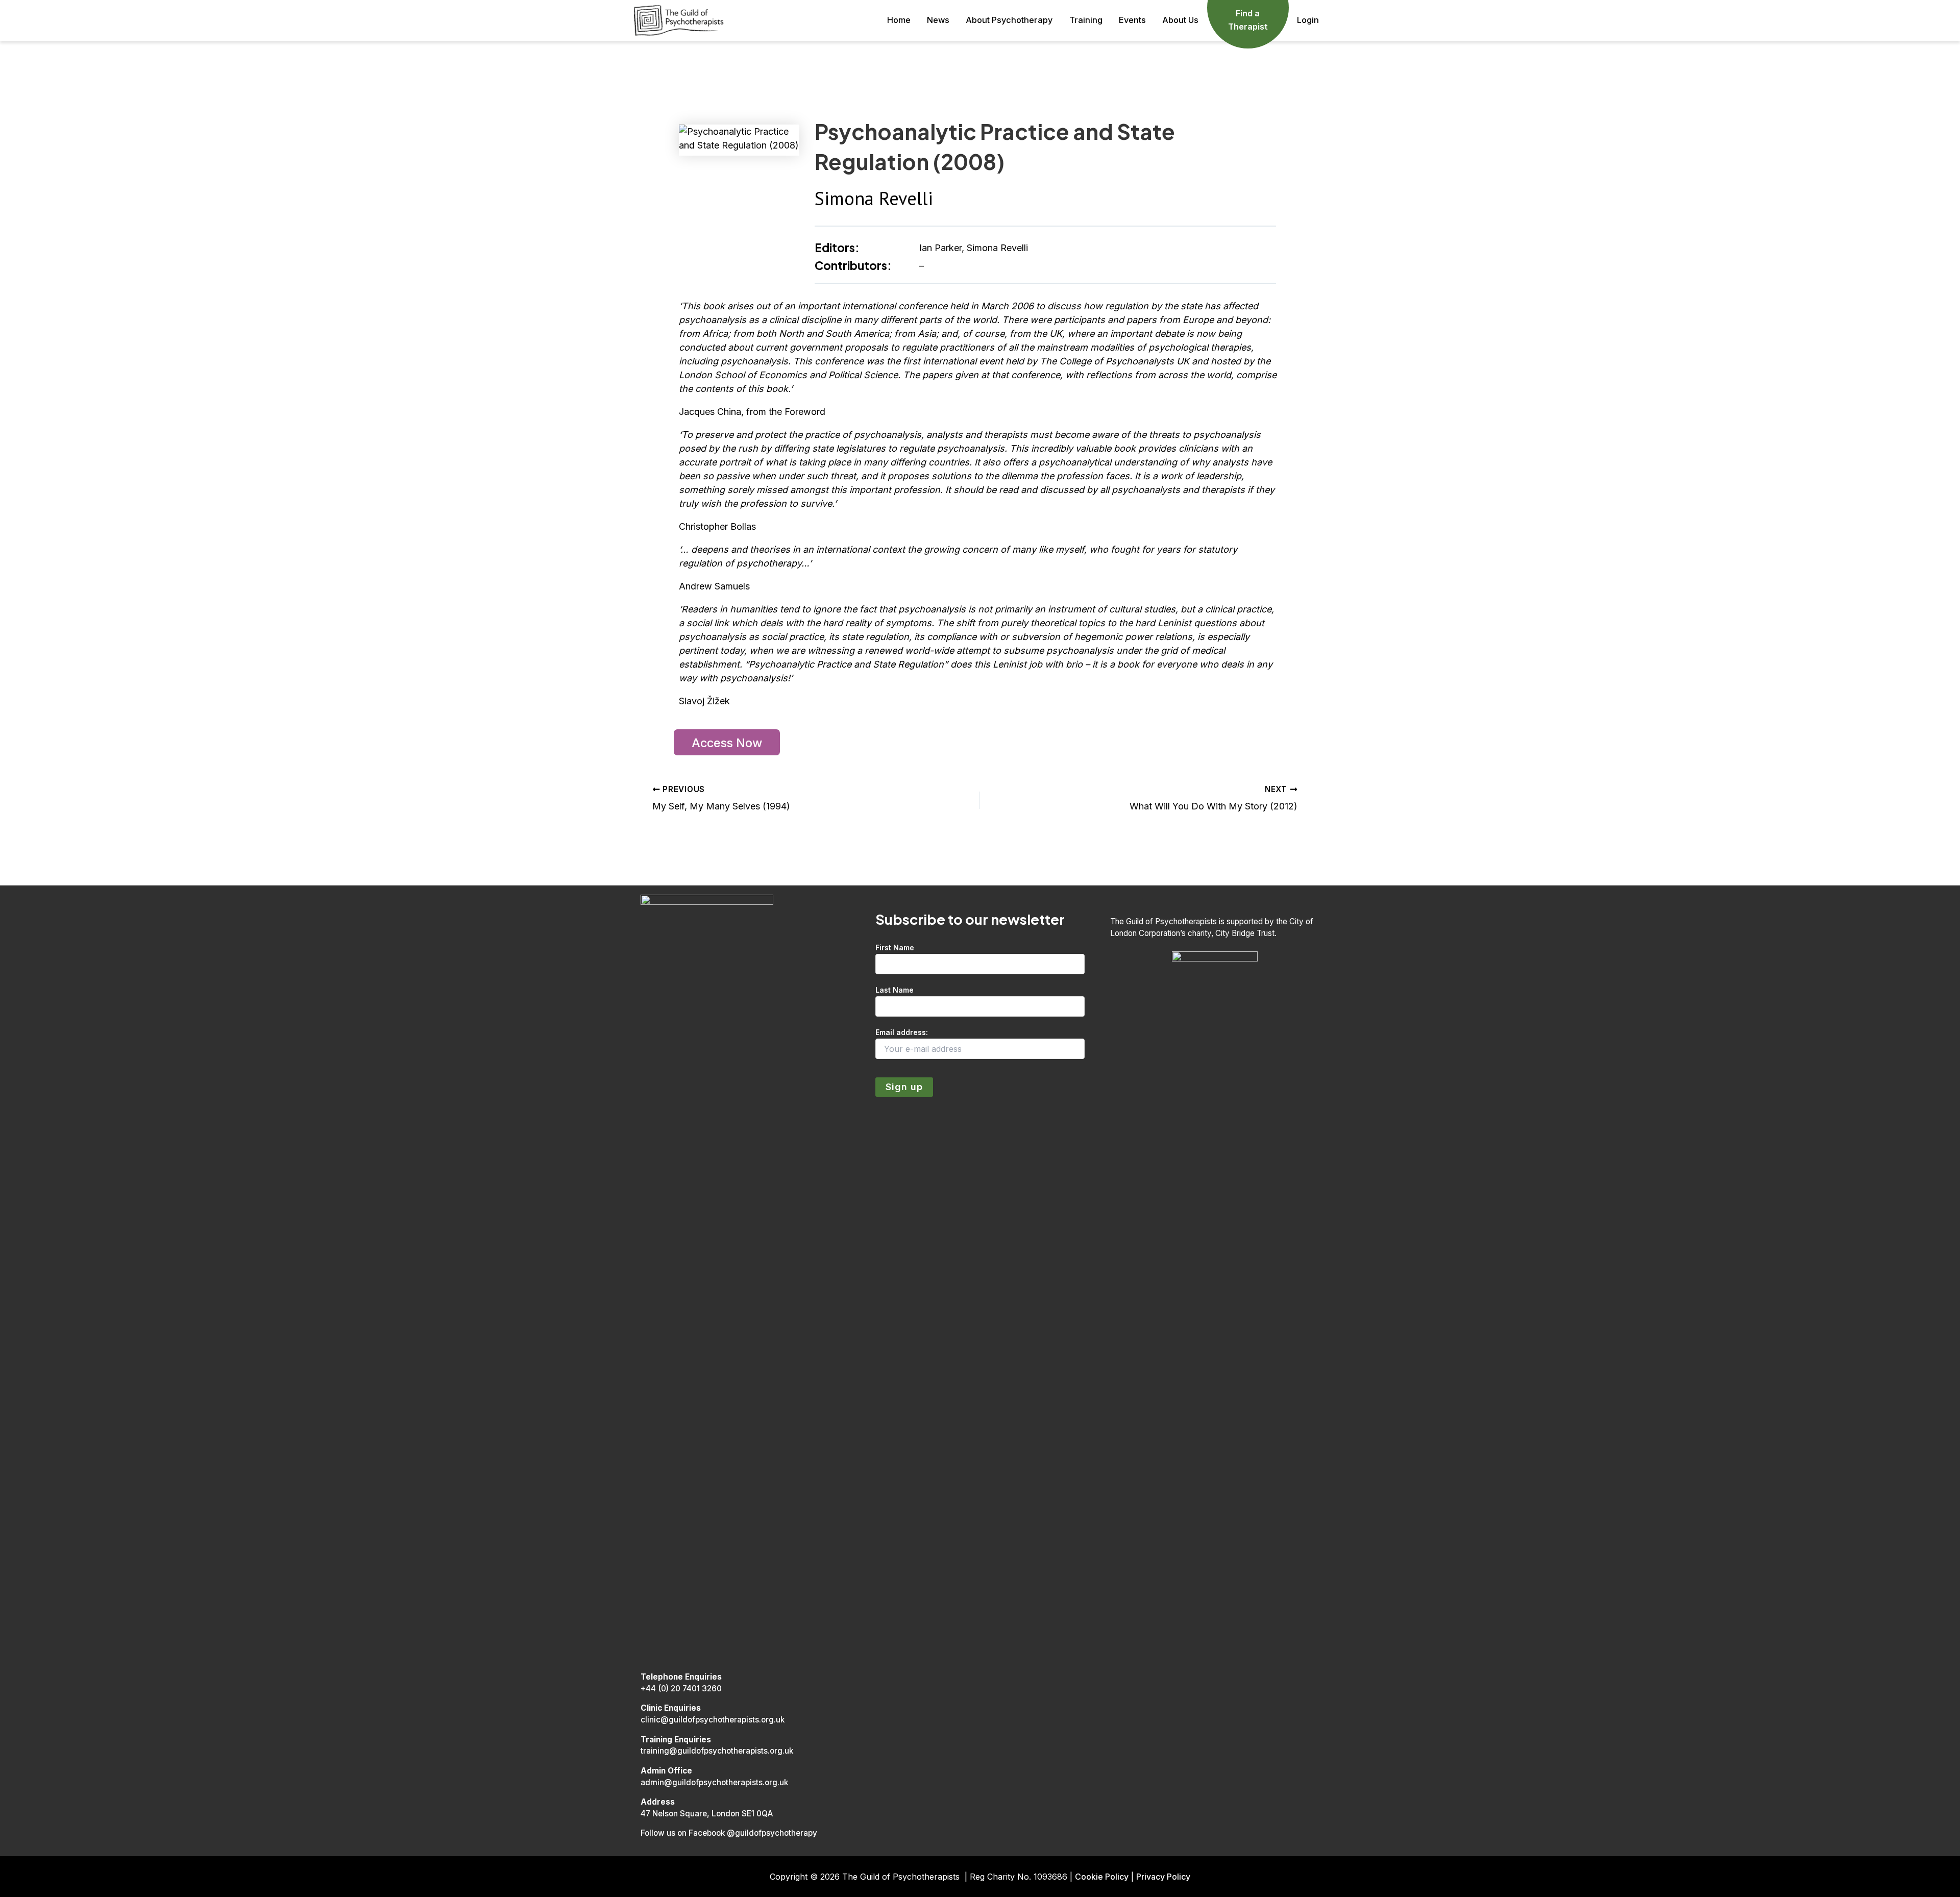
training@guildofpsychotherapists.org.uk (717, 1751)
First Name (895, 947)
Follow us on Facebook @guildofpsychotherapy (729, 1833)
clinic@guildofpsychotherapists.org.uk (713, 1720)
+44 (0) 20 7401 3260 (681, 1689)
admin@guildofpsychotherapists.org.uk (714, 1782)
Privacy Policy (1163, 1877)
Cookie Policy (1102, 1877)
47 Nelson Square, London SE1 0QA (707, 1814)
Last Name (895, 990)
